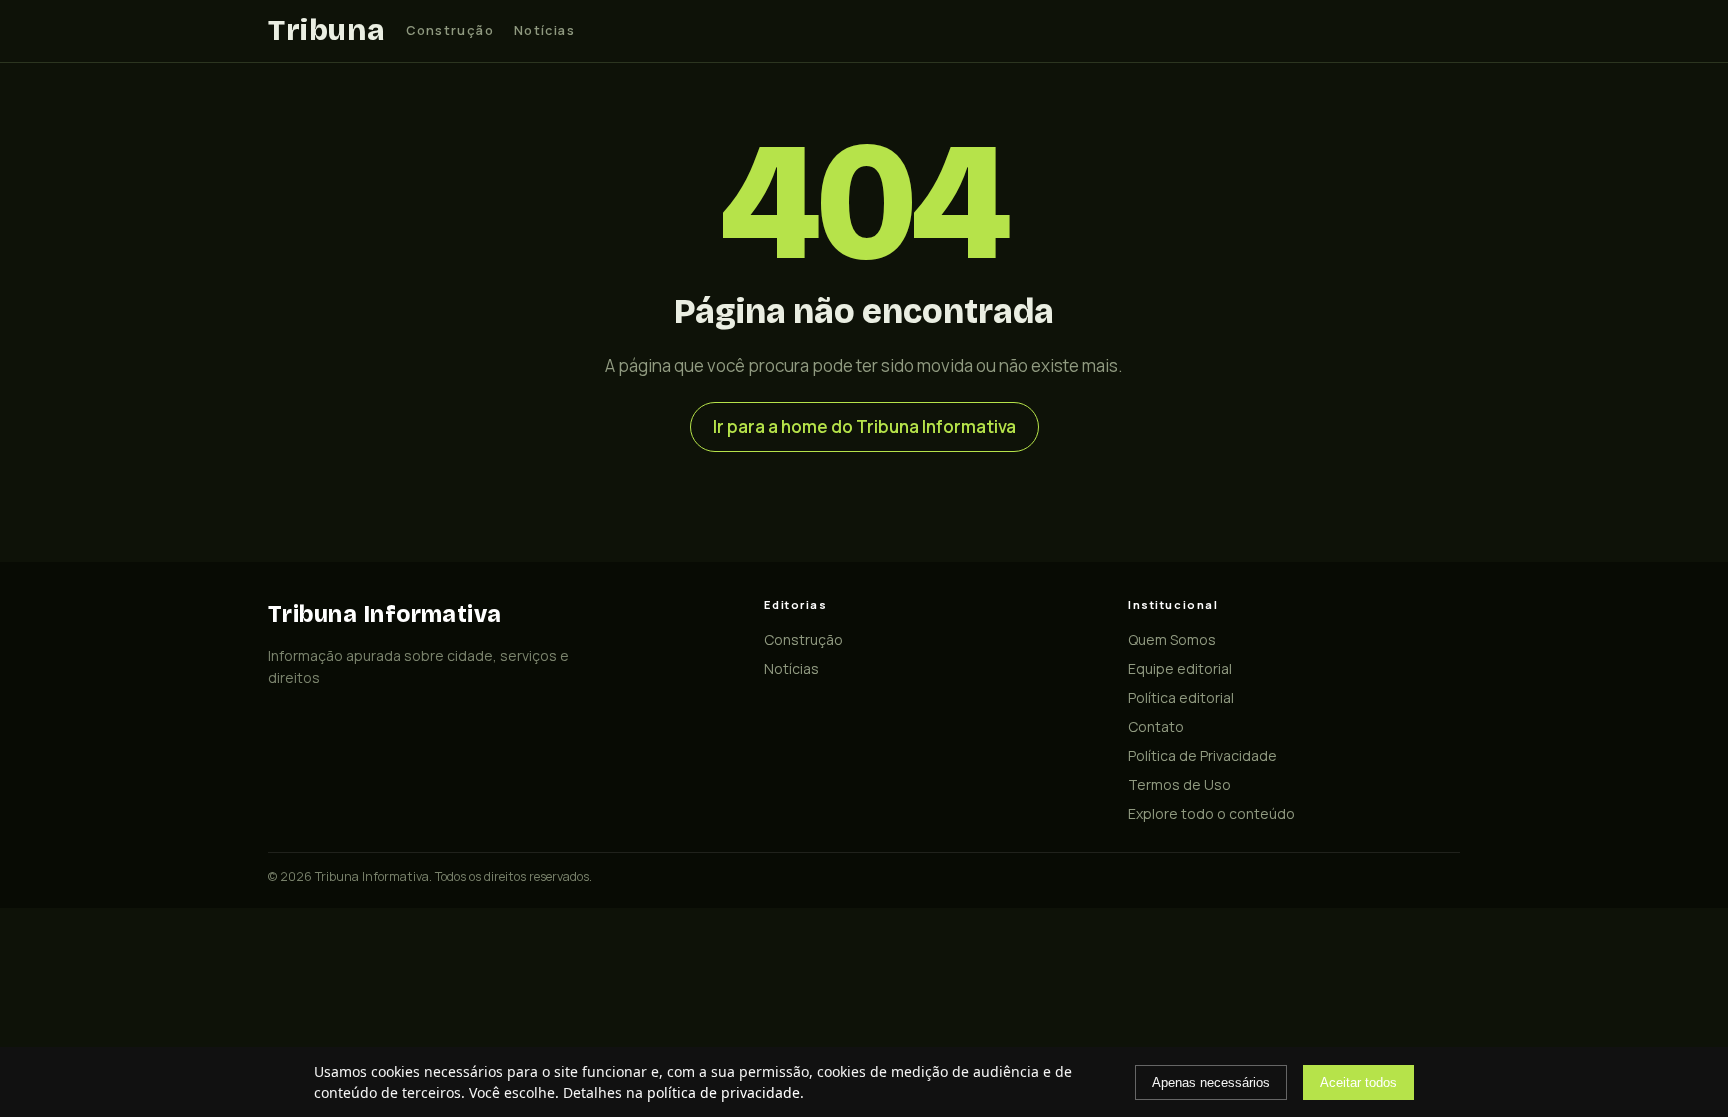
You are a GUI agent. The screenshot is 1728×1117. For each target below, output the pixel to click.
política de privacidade (723, 1092)
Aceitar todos (1358, 1082)
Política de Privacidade (1202, 755)
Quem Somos (1172, 639)
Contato (1156, 726)
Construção (450, 30)
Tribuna (326, 30)
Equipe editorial (1180, 668)
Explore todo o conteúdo (1211, 813)
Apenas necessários (1211, 1082)
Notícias (544, 30)
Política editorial (1181, 697)
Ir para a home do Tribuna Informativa (864, 426)
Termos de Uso (1179, 784)
